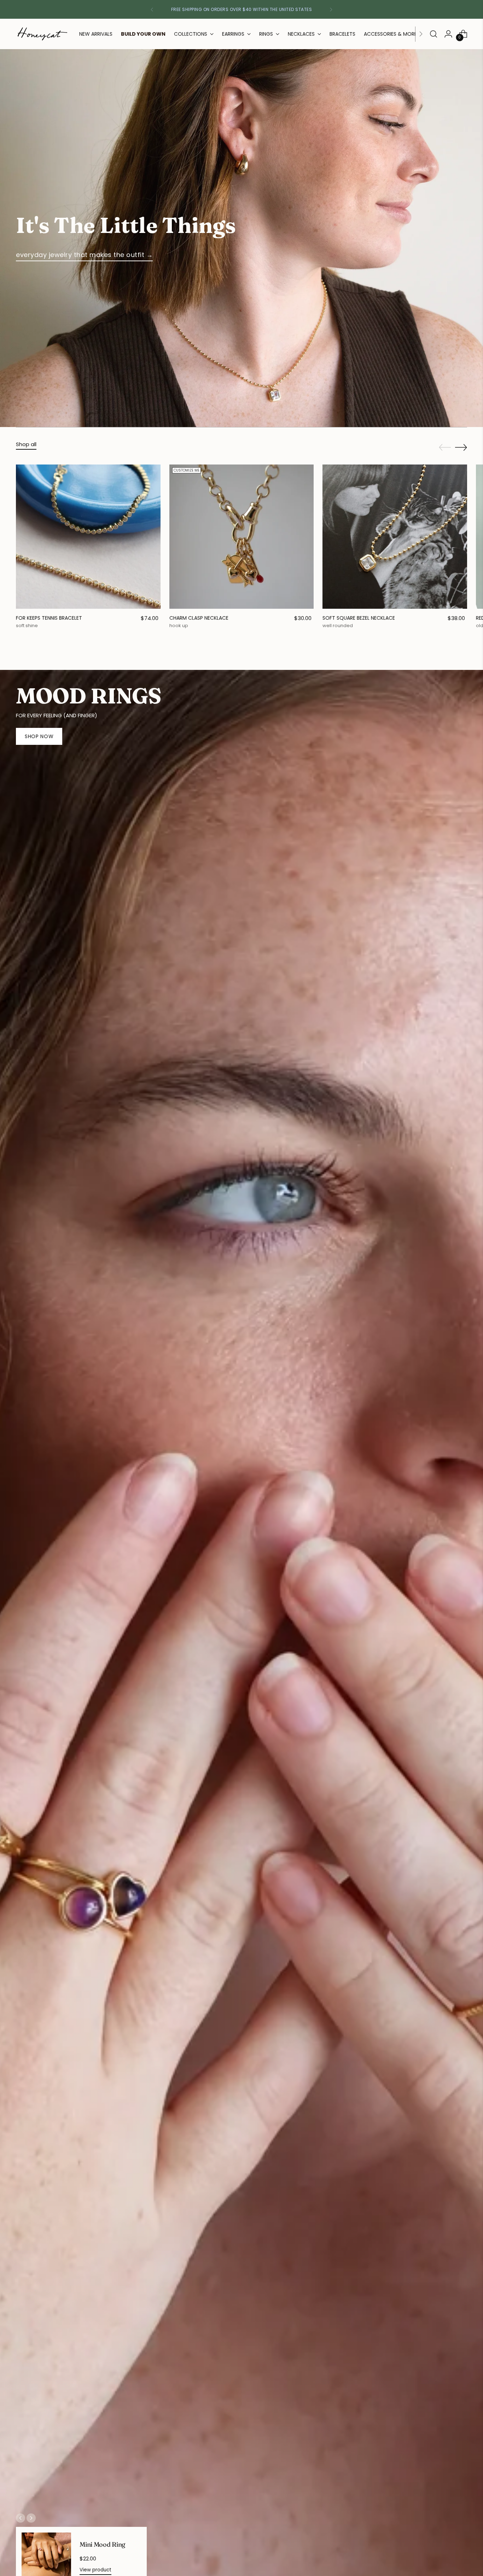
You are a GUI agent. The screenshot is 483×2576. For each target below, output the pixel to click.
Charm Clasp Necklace (199, 618)
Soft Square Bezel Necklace (359, 618)
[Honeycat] (42, 34)
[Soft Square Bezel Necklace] (395, 537)
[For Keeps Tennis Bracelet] (88, 537)
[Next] (331, 9)
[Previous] (152, 9)
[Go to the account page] (448, 34)
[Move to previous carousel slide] (445, 448)
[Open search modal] (433, 34)
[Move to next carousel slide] (461, 447)
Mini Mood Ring (102, 2544)
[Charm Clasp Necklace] (242, 537)
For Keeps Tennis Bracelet (49, 618)
